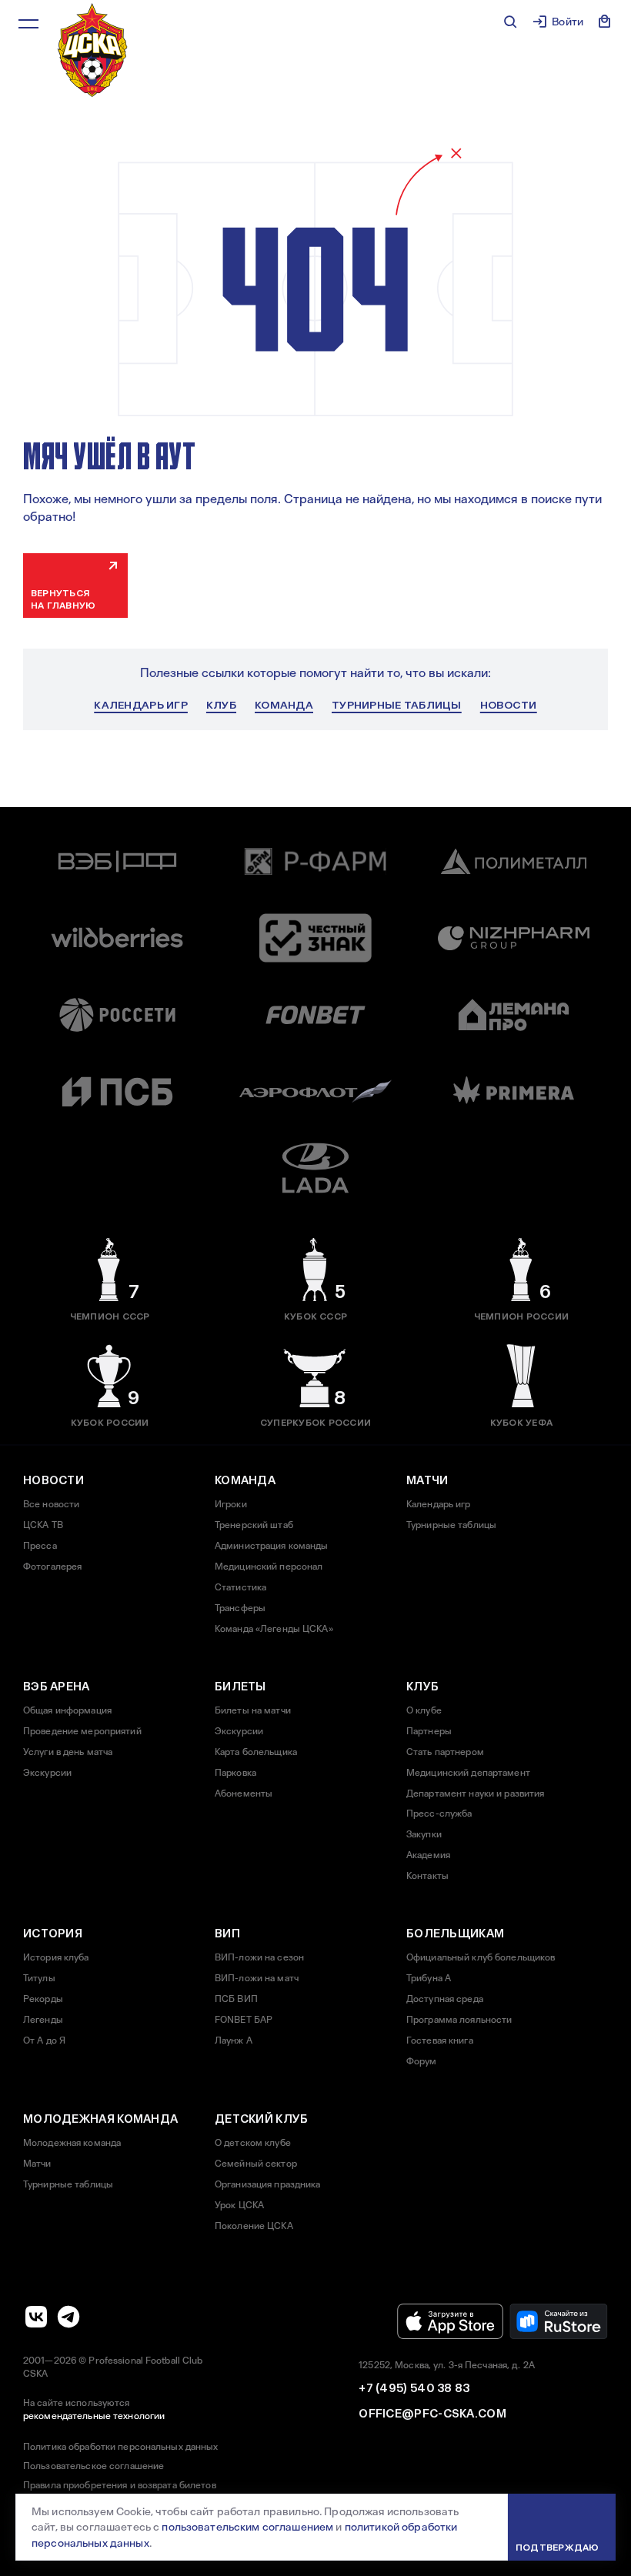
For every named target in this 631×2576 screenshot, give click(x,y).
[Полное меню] (28, 24)
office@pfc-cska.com (432, 2414)
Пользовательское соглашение (93, 2466)
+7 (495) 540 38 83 (414, 2388)
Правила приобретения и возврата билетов (120, 2485)
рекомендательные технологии (94, 2416)
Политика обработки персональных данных (121, 2447)
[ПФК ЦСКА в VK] (36, 2317)
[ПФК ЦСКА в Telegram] (68, 2317)
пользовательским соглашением (247, 2527)
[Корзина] (605, 22)
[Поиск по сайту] (510, 22)
